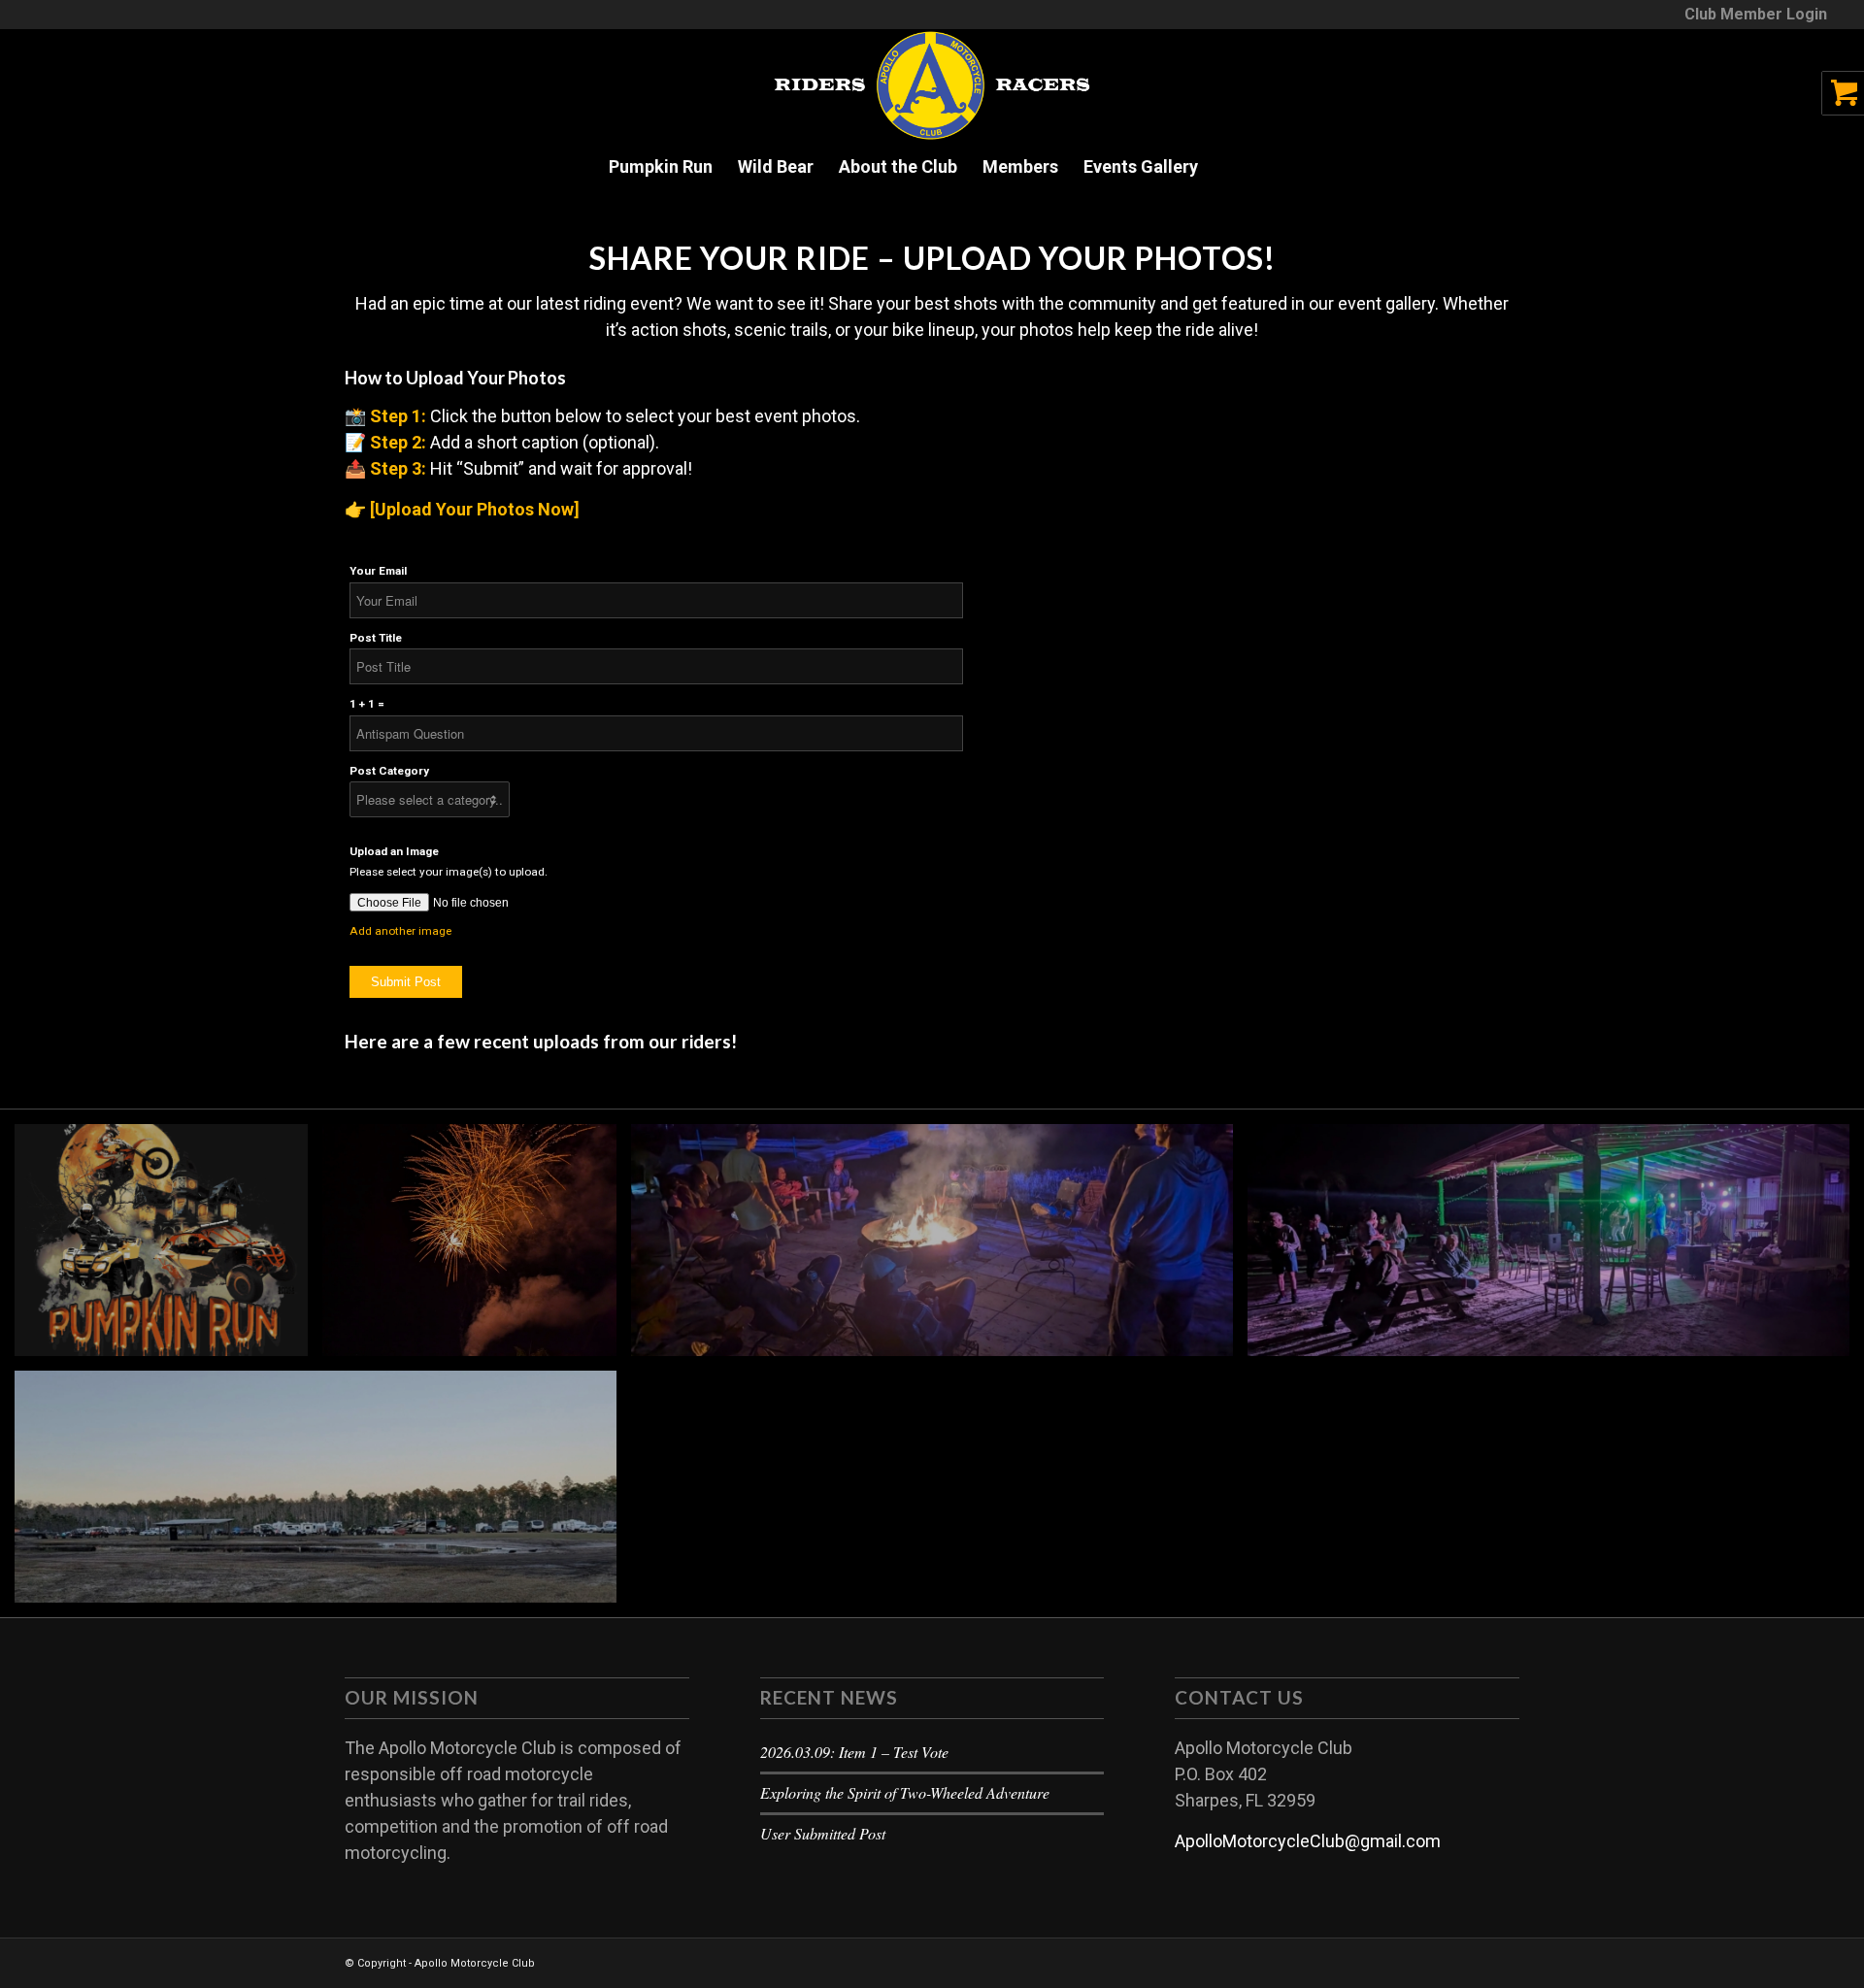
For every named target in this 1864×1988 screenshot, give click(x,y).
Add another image (400, 931)
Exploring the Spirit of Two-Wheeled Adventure (905, 1792)
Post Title (376, 638)
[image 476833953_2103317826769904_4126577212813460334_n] (939, 1247)
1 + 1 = (367, 704)
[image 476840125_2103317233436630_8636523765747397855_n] (323, 1494)
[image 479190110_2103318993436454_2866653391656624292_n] (476, 1247)
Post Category (389, 771)
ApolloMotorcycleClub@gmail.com (1308, 1841)
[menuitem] (1751, 15)
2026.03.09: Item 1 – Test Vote (854, 1752)
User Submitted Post (823, 1833)
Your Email (378, 571)
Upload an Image (394, 851)
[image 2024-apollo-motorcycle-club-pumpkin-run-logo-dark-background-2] (168, 1247)
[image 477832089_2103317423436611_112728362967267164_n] (1556, 1247)
